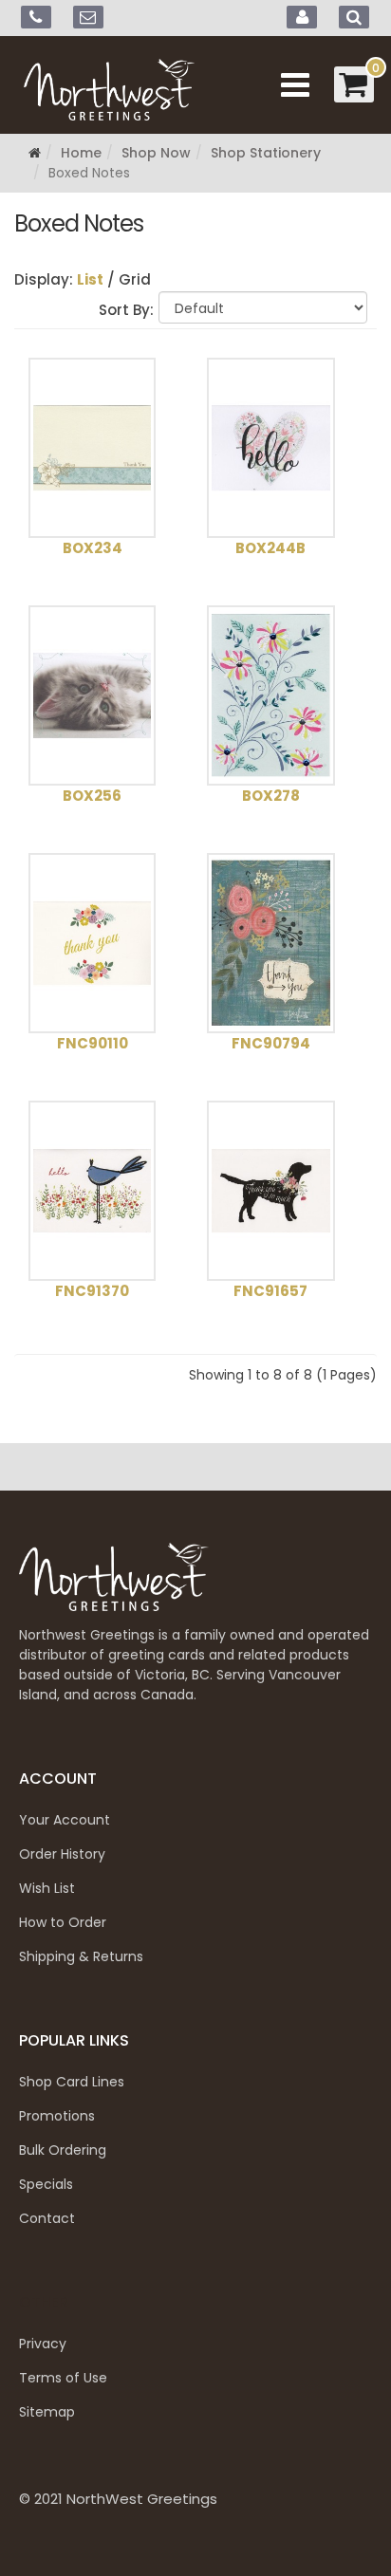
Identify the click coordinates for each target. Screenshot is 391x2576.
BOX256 (92, 796)
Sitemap (47, 2412)
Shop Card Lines (72, 2082)
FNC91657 (270, 1291)
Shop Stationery (266, 153)
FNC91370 (92, 1291)
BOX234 (93, 548)
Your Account (65, 1820)
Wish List (47, 1888)
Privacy (43, 2344)
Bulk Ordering (63, 2150)
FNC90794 (271, 1043)
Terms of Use (63, 2378)
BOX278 (271, 796)
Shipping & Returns (81, 1956)
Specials (46, 2184)
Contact (47, 2218)
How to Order (63, 1922)
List (90, 279)
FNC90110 (93, 1043)
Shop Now (156, 153)
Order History (62, 1854)
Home (81, 153)
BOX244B (270, 548)
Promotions (57, 2116)
